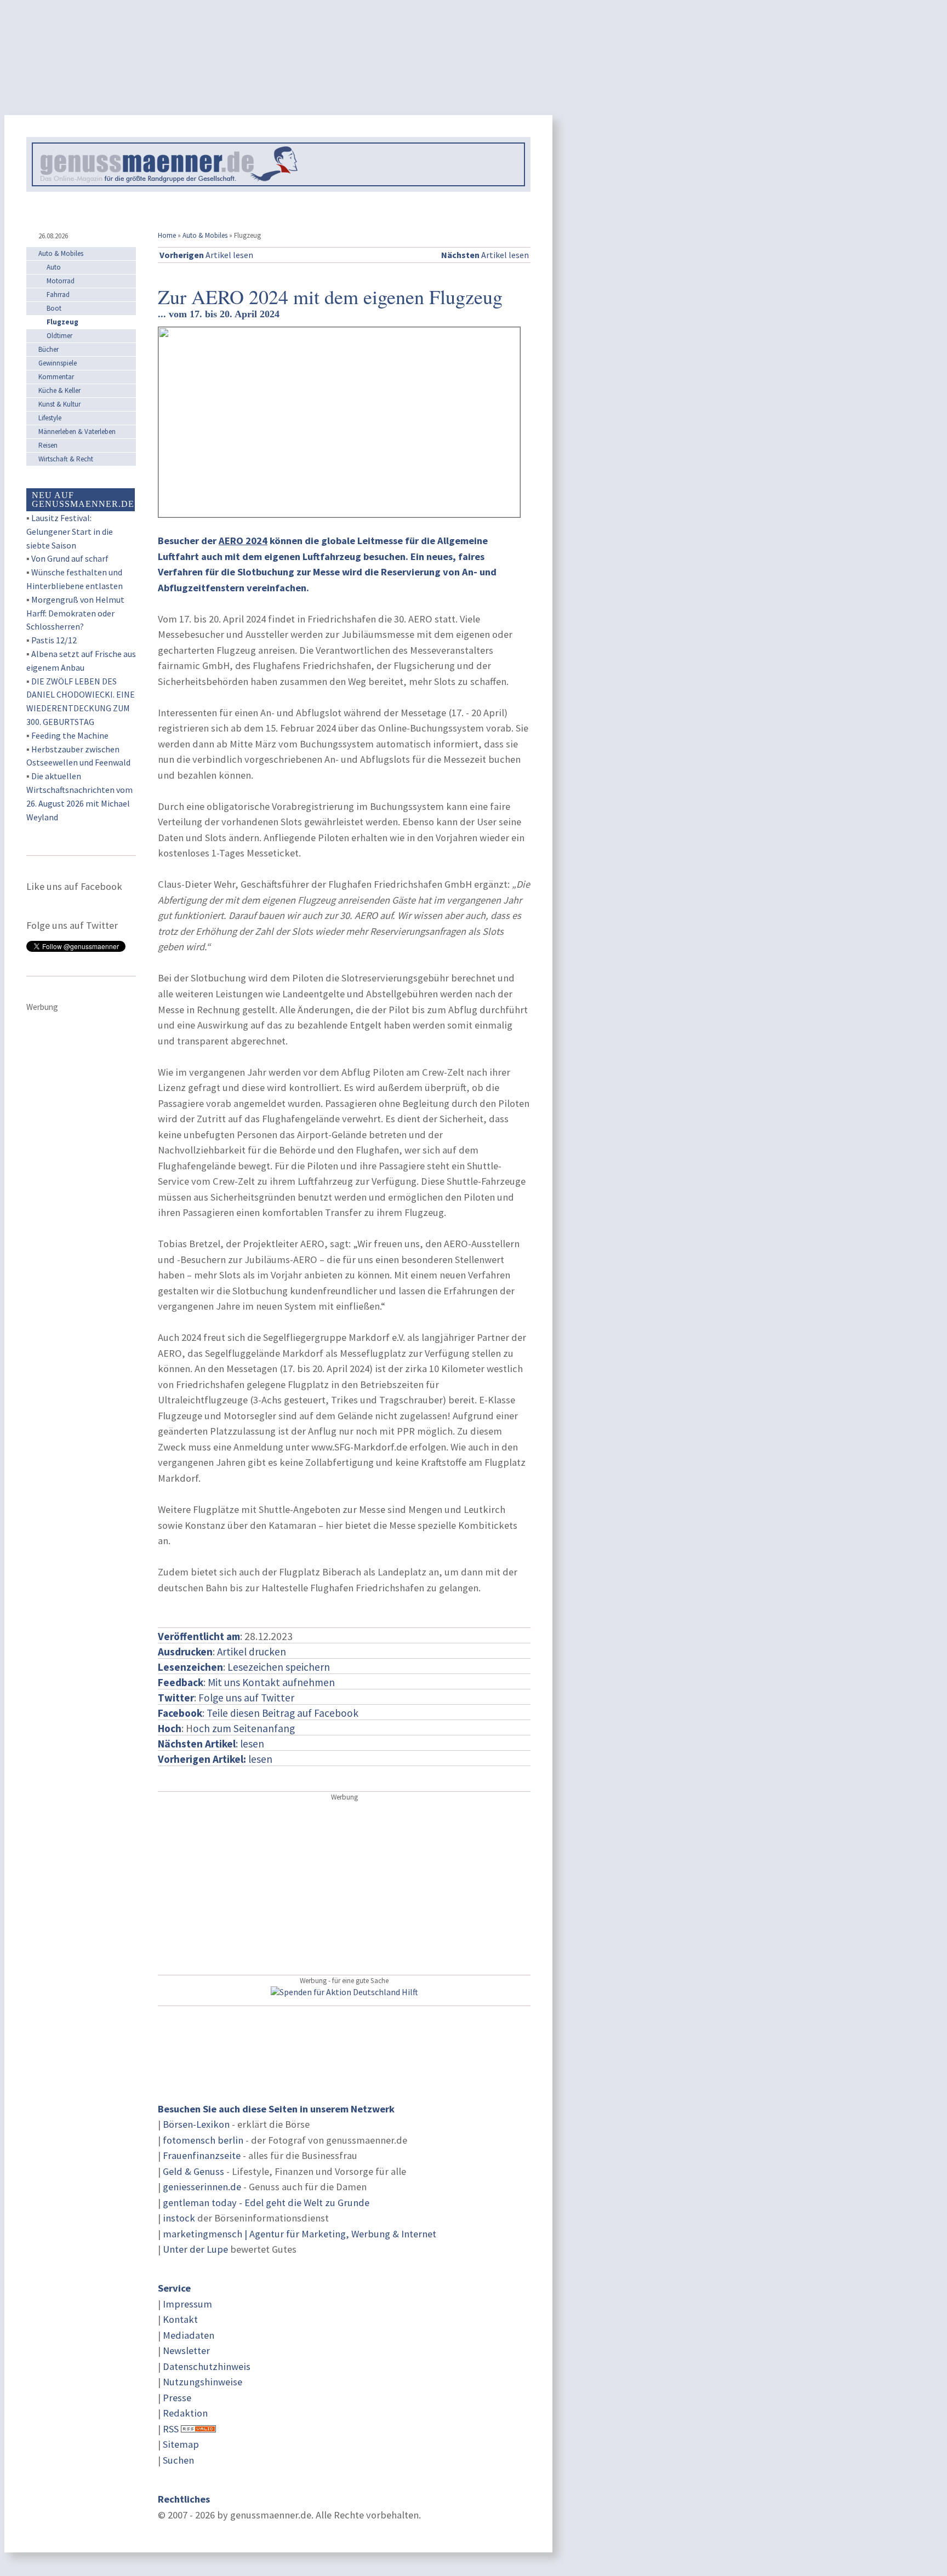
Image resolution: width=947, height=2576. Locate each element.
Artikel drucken (252, 1652)
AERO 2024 (243, 541)
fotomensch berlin (203, 2140)
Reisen (48, 445)
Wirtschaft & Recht (66, 459)
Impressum (187, 2304)
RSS (171, 2429)
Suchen (178, 2460)
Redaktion (185, 2413)
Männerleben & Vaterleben (77, 432)
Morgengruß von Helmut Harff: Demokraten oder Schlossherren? (75, 613)
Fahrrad (58, 295)
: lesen (211, 1744)
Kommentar (56, 377)
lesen (215, 1759)
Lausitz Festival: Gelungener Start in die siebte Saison (70, 532)
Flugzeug (62, 322)
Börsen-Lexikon (196, 2124)
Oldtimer (59, 336)
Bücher (49, 349)
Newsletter (186, 2351)
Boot (54, 308)
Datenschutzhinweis (207, 2366)
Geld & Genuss (193, 2171)
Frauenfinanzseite (202, 2155)
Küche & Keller (59, 390)
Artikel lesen (206, 255)
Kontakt (180, 2319)
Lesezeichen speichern (279, 1667)
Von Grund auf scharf (70, 558)
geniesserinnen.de (202, 2187)
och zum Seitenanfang (244, 1728)
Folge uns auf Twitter (246, 1698)
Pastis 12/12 (54, 640)
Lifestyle (50, 418)
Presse (177, 2398)
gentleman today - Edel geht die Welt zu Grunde (266, 2203)
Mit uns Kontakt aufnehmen (271, 1682)
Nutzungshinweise (202, 2382)
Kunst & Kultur (59, 404)
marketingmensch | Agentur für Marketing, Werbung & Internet (299, 2234)
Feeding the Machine (70, 735)
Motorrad (61, 281)
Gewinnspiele (58, 363)
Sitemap (181, 2444)
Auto (54, 267)
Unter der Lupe (195, 2249)
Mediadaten (189, 2335)
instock (179, 2218)
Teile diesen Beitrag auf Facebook (283, 1713)
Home (167, 235)
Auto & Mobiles (205, 235)
